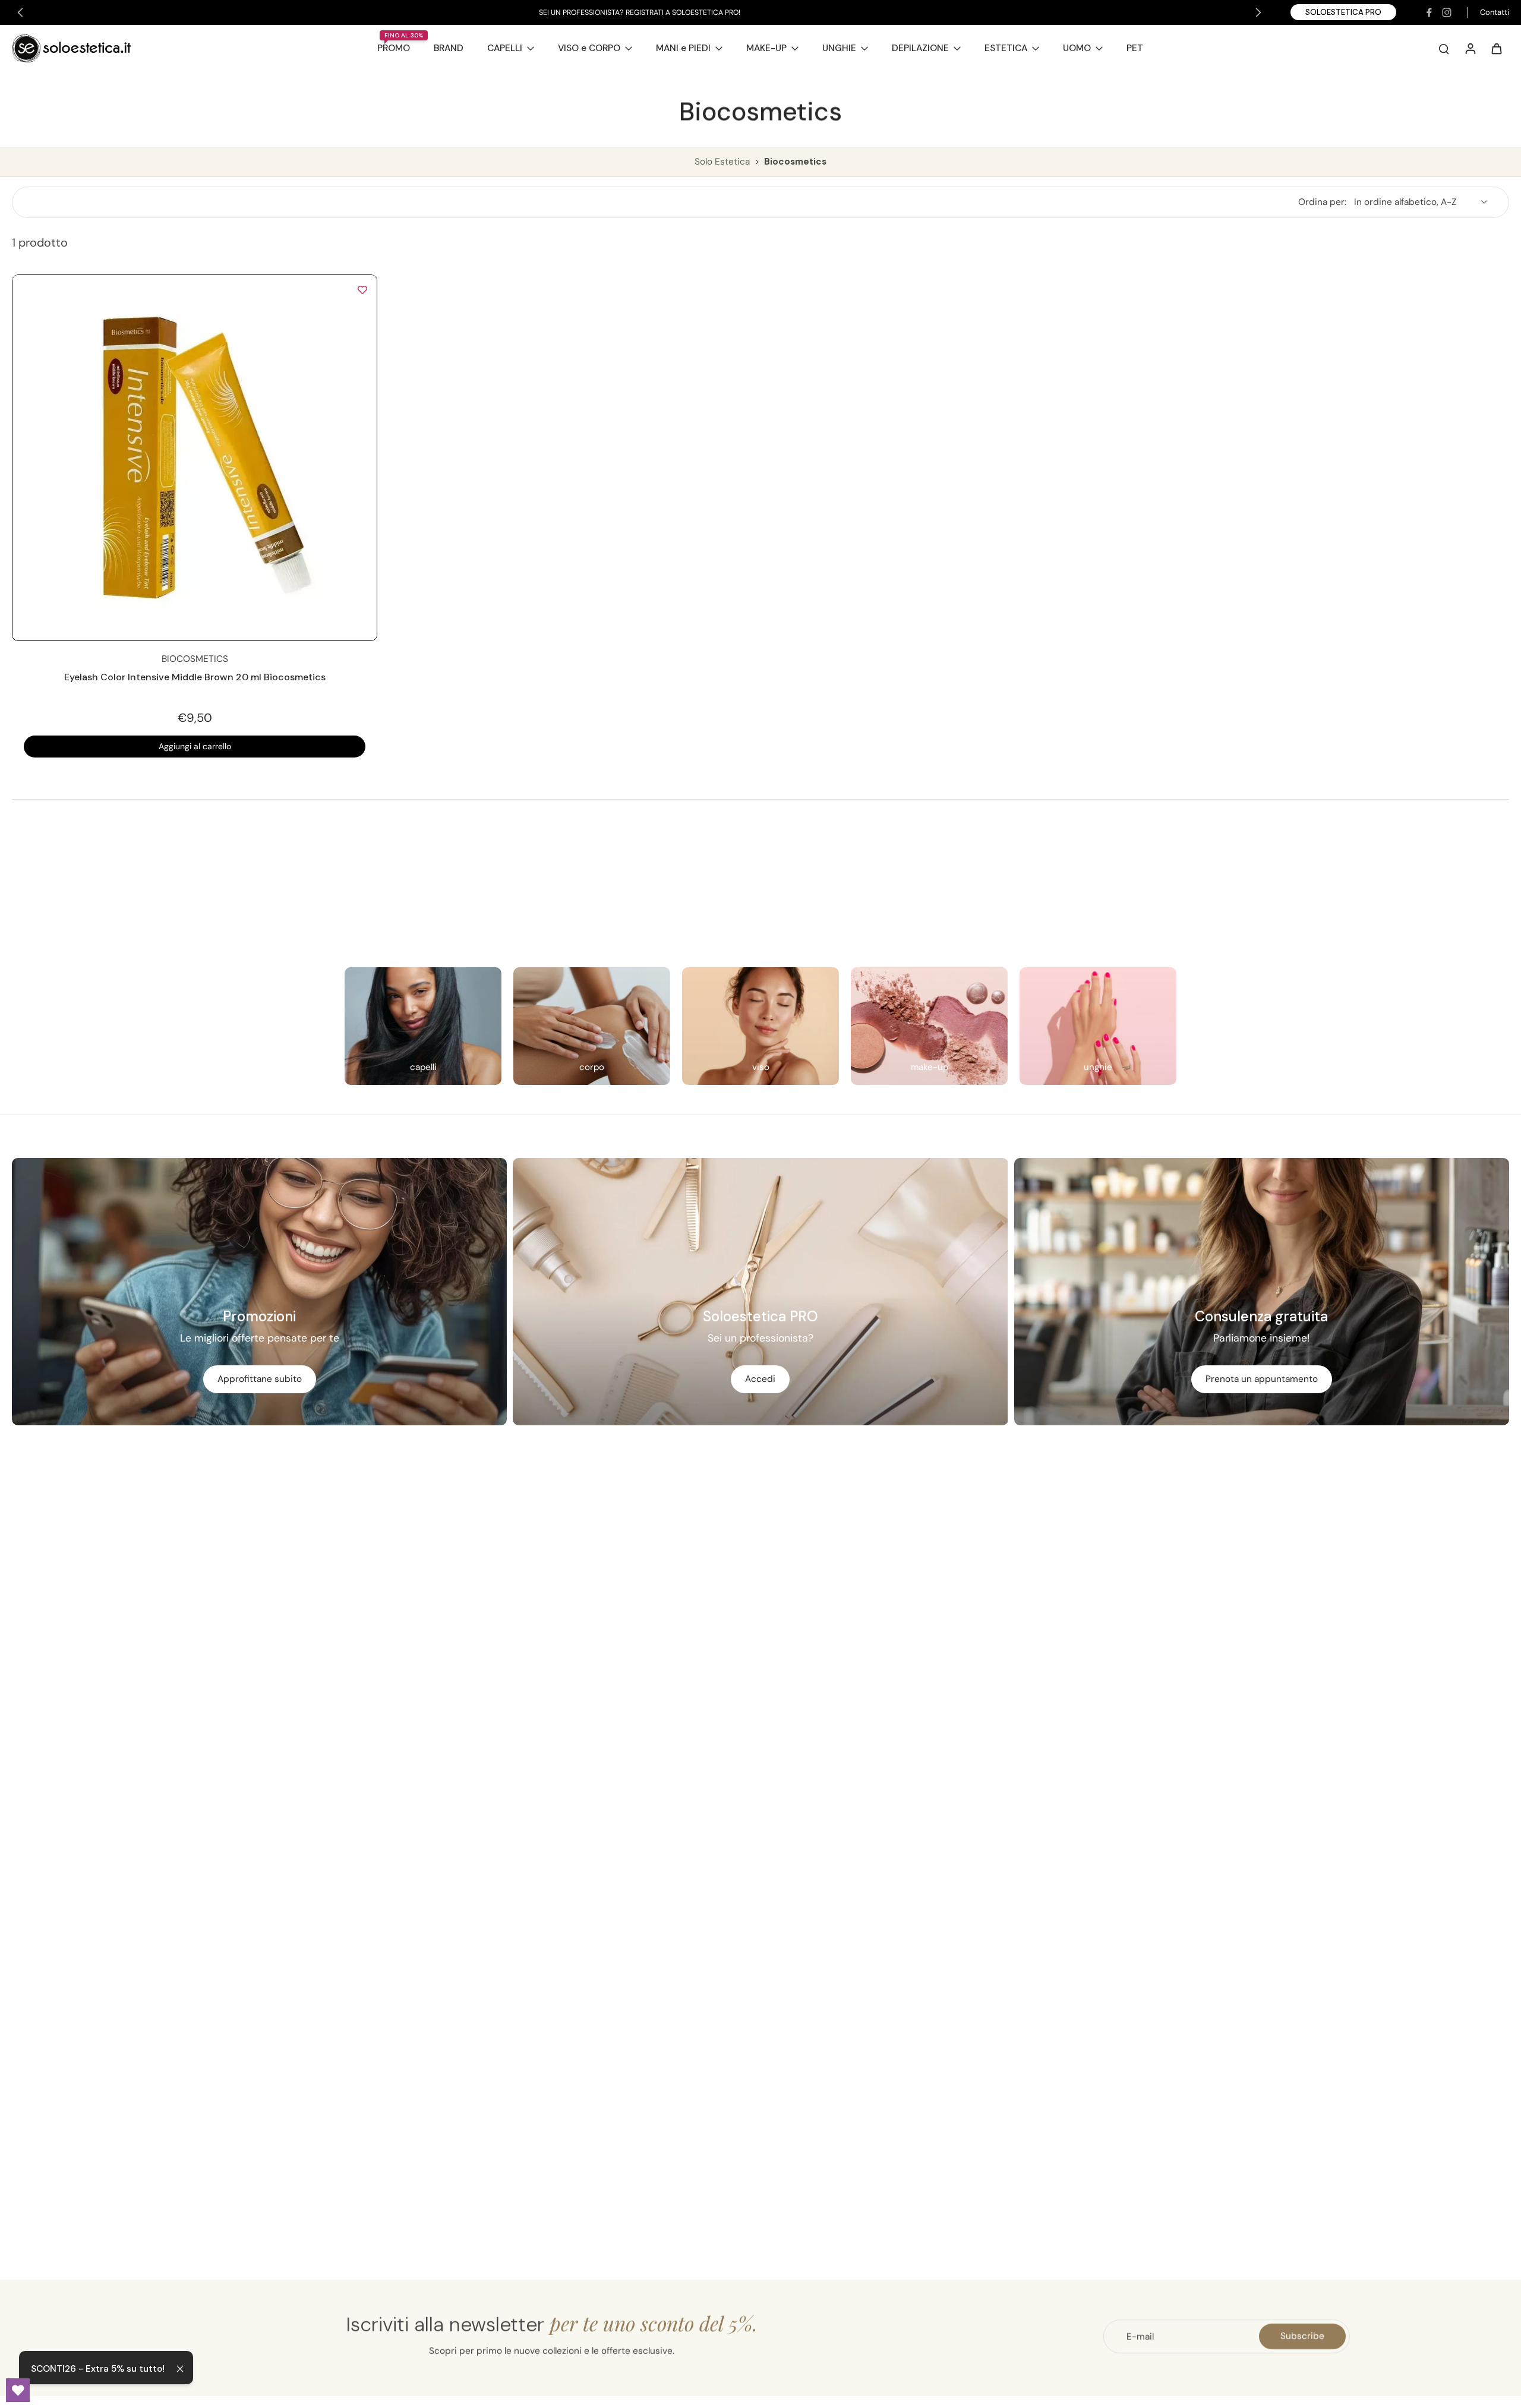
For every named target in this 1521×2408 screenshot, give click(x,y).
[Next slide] (1258, 12)
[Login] (1470, 48)
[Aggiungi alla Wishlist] (362, 289)
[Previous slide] (20, 12)
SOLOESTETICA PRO (1343, 12)
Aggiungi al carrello (195, 746)
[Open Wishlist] (18, 2390)
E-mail (1140, 2336)
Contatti (1495, 12)
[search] (1444, 48)
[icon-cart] (1496, 48)
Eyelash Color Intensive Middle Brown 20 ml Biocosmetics (195, 677)
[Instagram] (1447, 12)
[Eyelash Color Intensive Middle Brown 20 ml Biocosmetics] (195, 458)
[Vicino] (180, 2369)
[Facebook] (1429, 12)
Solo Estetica (723, 162)
